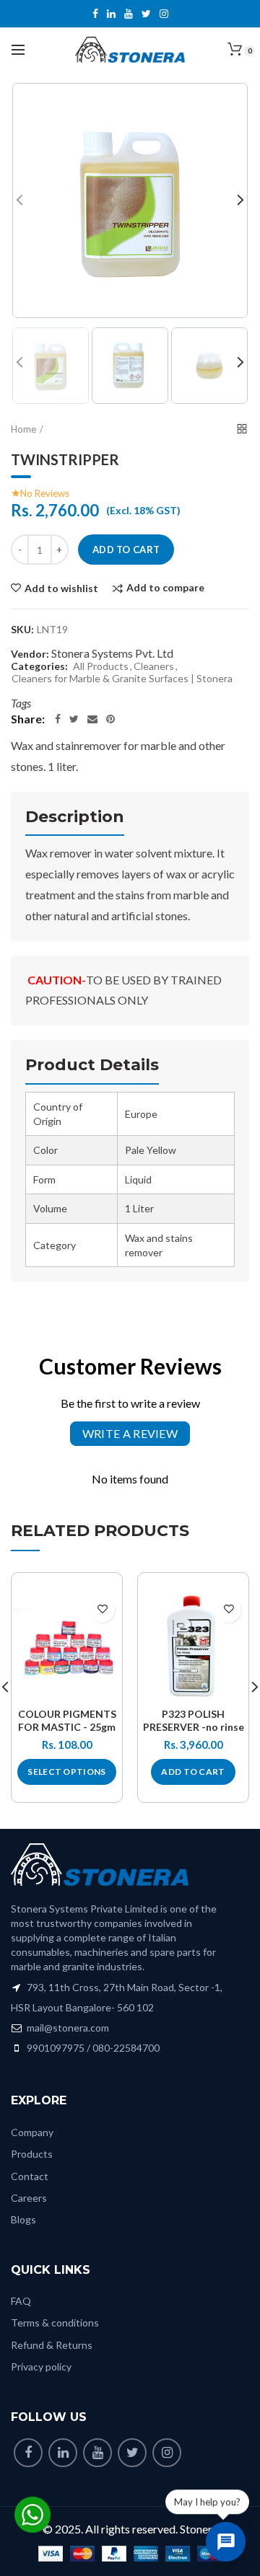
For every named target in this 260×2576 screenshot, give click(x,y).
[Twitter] (74, 719)
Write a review (130, 1433)
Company (32, 2132)
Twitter (146, 14)
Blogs (23, 2219)
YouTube (129, 14)
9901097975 (56, 2048)
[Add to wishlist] (102, 1610)
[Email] (92, 719)
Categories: (39, 666)
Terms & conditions (55, 2323)
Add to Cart (126, 550)
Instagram (164, 14)
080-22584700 (126, 2048)
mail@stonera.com (67, 2028)
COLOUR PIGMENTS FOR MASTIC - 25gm (67, 1720)
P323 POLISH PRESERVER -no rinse (194, 1720)
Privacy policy (41, 2367)
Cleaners (154, 666)
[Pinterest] (110, 719)
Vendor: (30, 654)
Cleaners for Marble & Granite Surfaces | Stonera (122, 679)
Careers (29, 2198)
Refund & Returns (52, 2345)
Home (23, 429)
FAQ (21, 2301)
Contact (30, 2176)
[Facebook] (58, 719)
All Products (101, 666)
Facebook (95, 14)
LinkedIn (111, 14)
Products (32, 2154)
